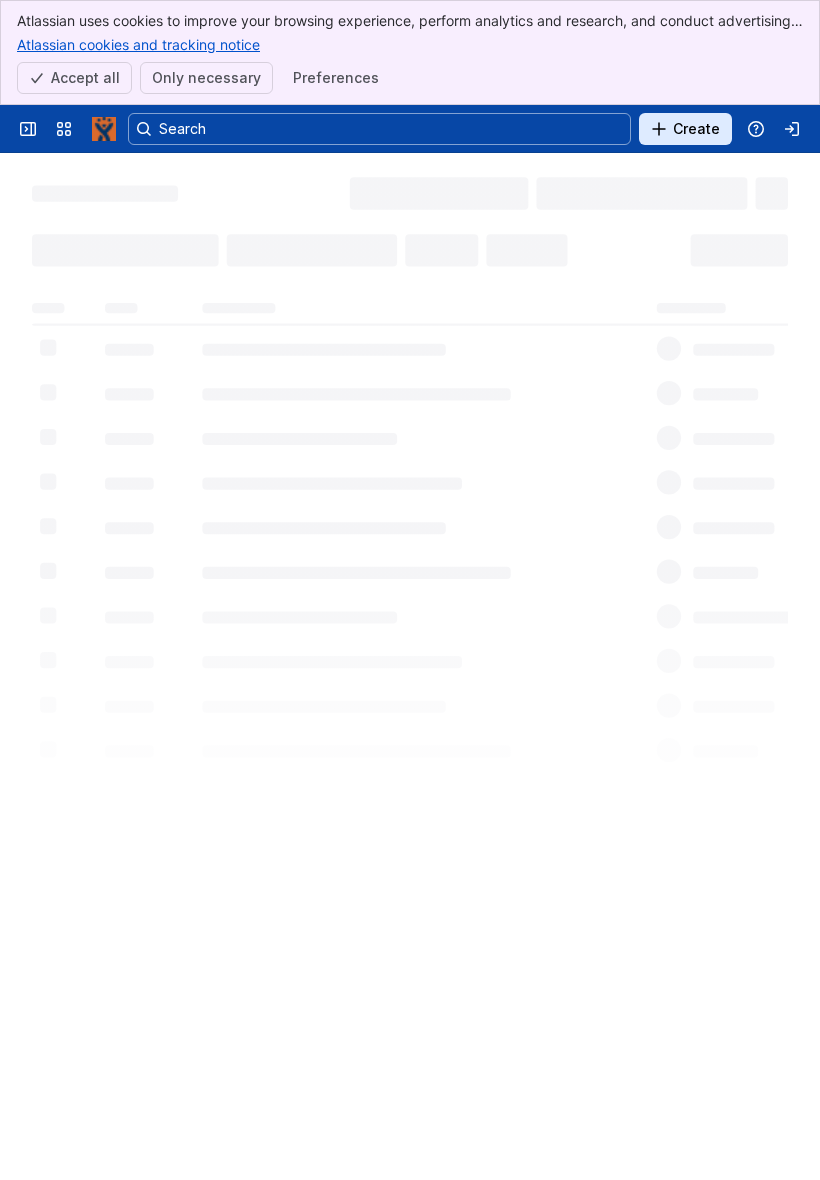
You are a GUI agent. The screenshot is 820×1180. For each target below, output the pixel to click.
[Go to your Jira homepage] (104, 129)
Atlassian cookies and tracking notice (138, 44)
